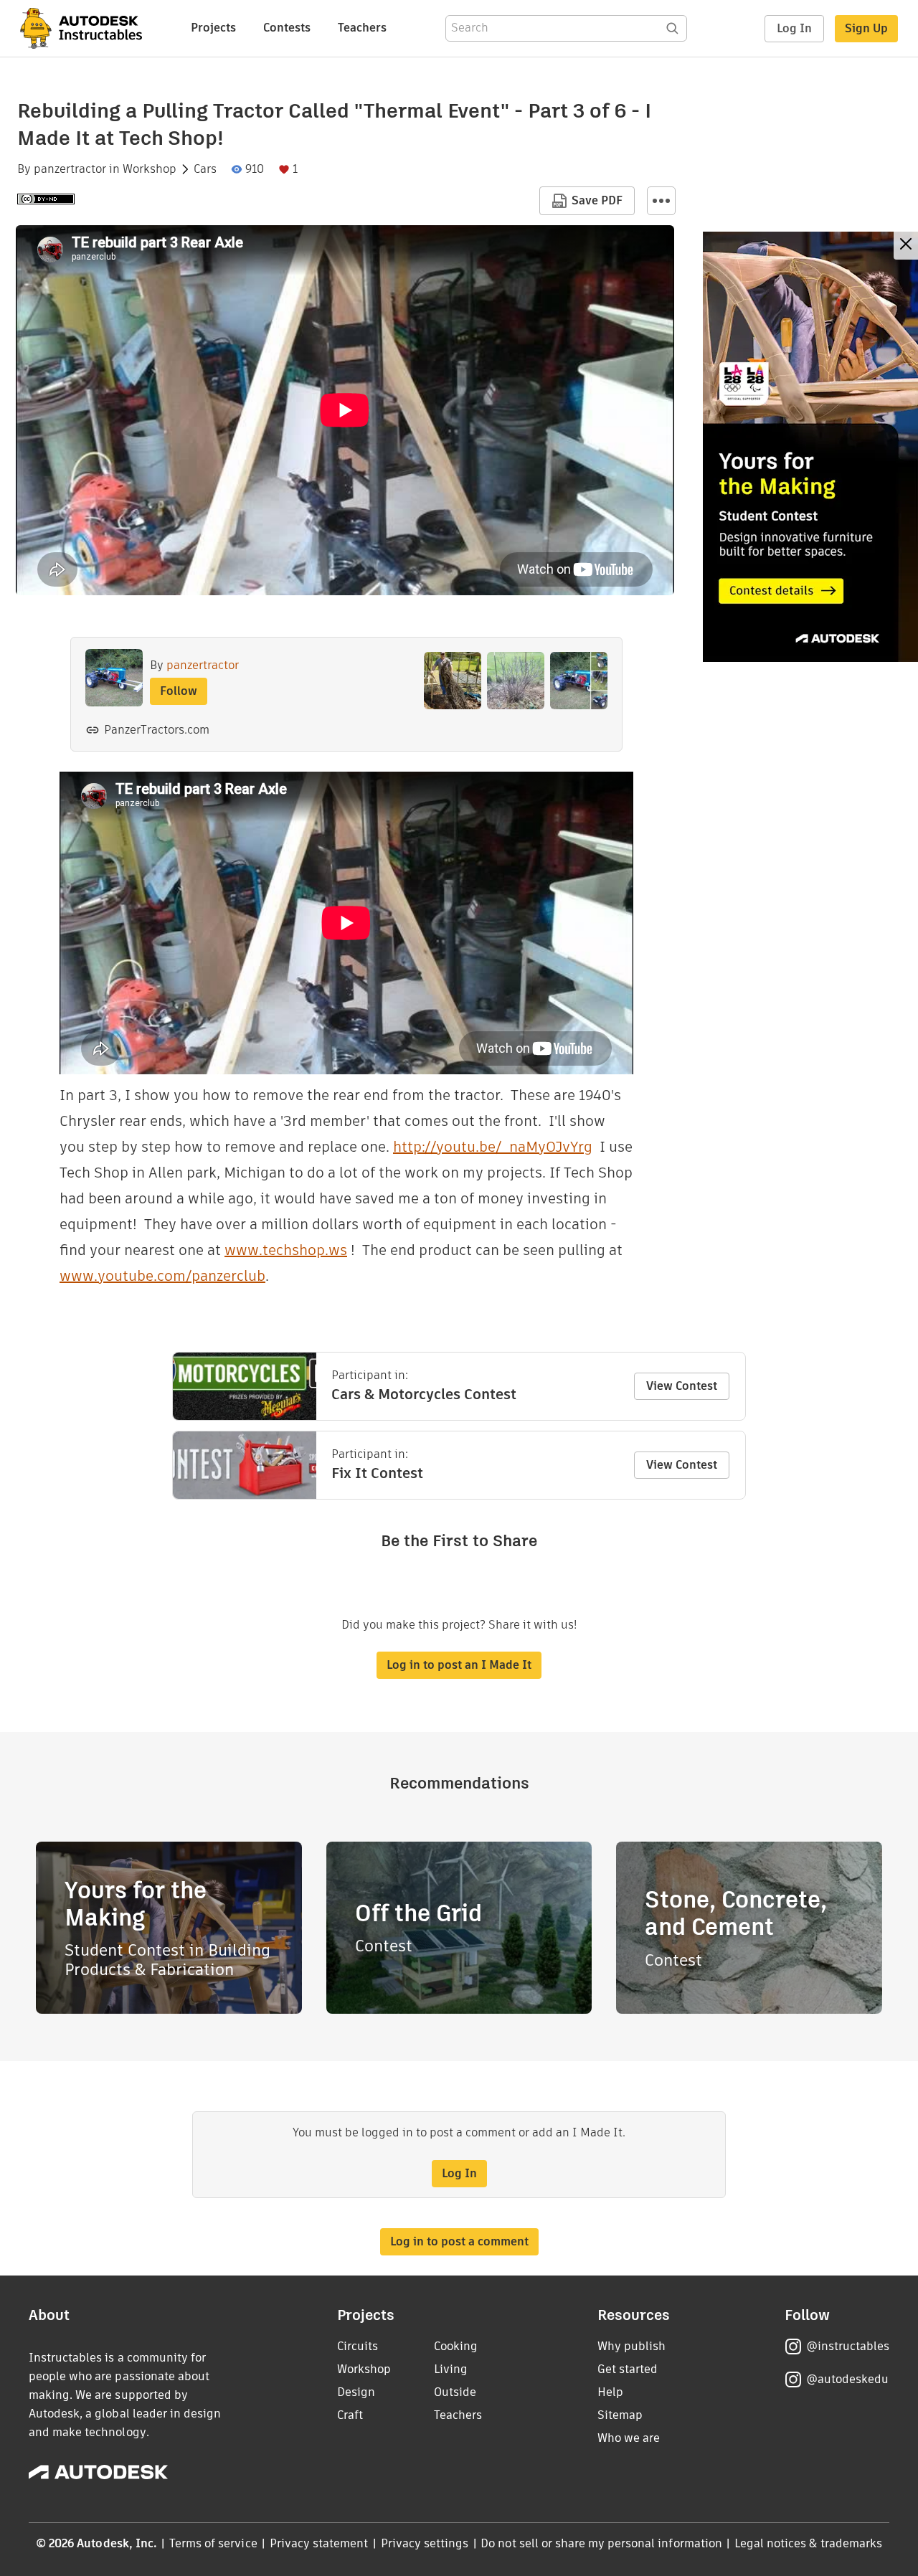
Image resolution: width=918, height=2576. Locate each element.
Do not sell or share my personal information (601, 2543)
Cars (205, 169)
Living (451, 2369)
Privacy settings (425, 2543)
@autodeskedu (847, 2379)
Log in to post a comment (459, 2241)
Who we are (629, 2438)
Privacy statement (319, 2543)
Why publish (631, 2346)
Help (610, 2392)
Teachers (362, 28)
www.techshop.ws (286, 1250)
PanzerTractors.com (157, 730)
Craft (350, 2415)
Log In (794, 28)
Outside (455, 2392)
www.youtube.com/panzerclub (162, 1276)
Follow (179, 691)
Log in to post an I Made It (459, 1665)
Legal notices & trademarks (808, 2543)
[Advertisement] (810, 447)
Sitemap (620, 2415)
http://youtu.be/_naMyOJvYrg (493, 1147)
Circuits (358, 2346)
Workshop (150, 169)
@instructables (848, 2346)
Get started (628, 2369)
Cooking (456, 2346)
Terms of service (213, 2543)
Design (356, 2392)
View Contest (682, 1386)
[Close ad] (906, 246)
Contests (287, 28)
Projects (213, 28)
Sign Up (866, 28)
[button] (661, 201)
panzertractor (70, 169)
